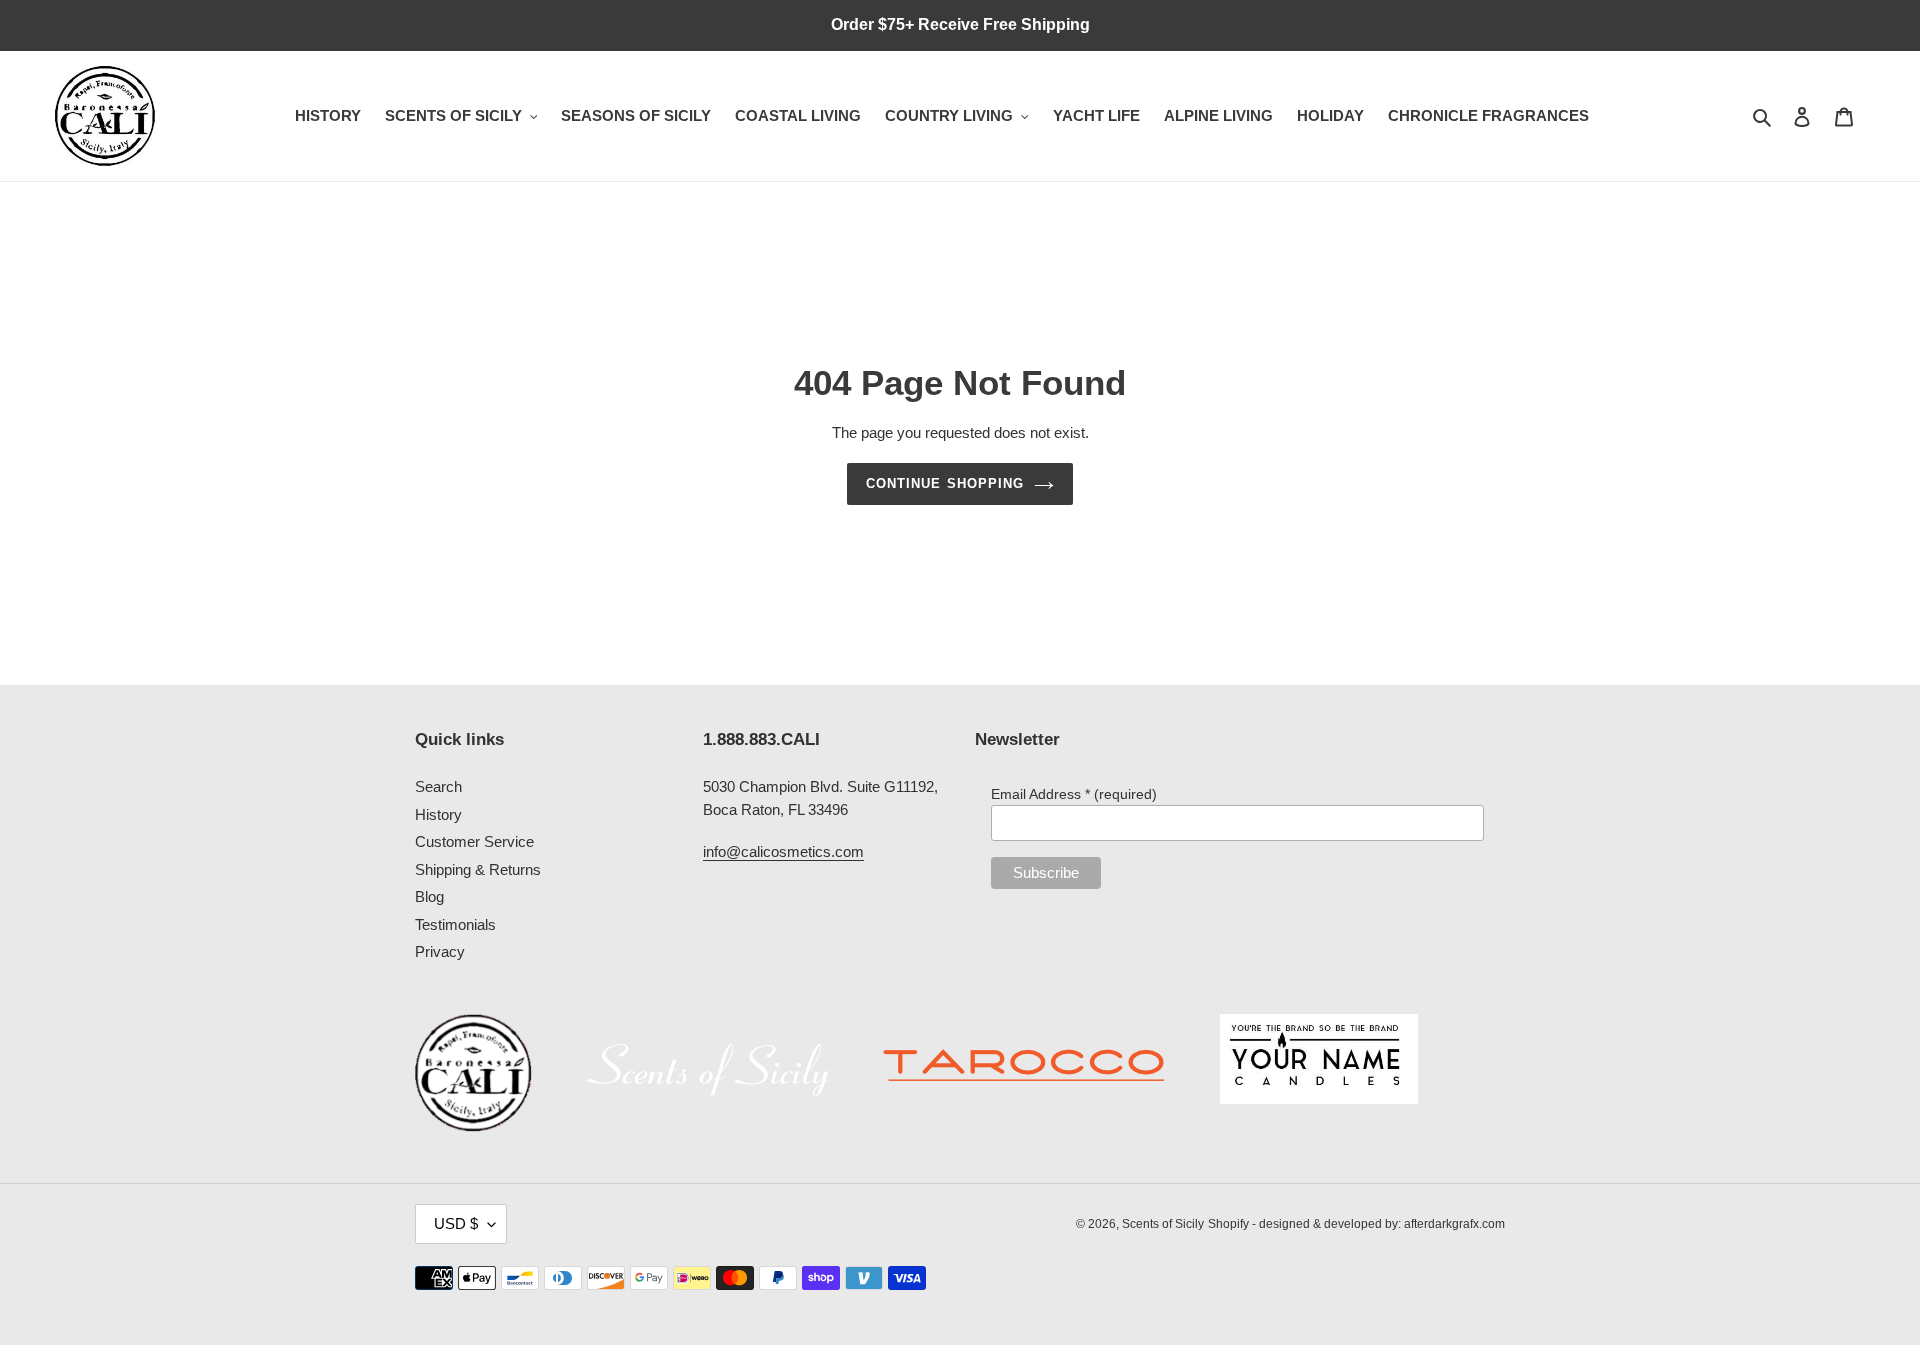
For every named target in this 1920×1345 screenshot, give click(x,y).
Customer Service (474, 841)
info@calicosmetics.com (783, 851)
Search (438, 786)
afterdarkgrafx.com (1454, 1224)
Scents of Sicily (1163, 1224)
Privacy (440, 951)
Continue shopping (945, 483)
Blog (429, 896)
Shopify (1228, 1224)
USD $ (456, 1223)
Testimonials (455, 924)
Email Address (1074, 794)
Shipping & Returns (478, 869)
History (438, 814)
